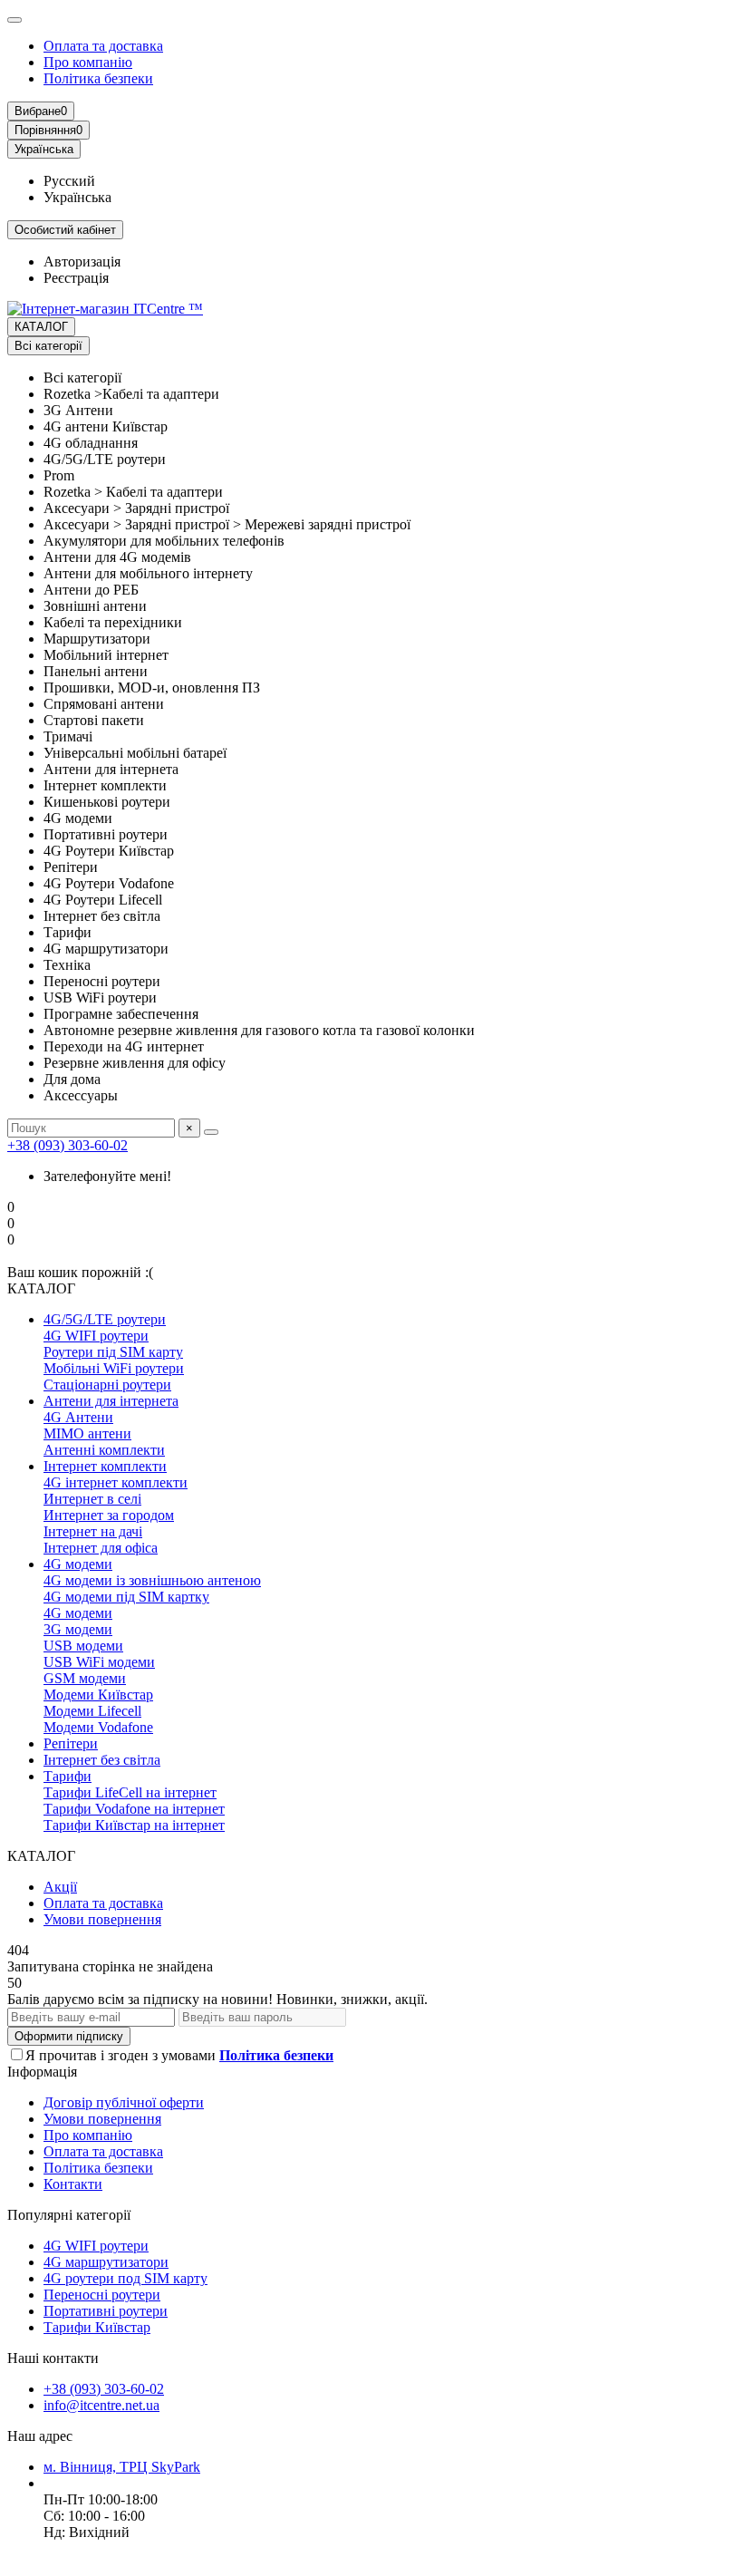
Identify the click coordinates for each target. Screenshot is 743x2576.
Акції (60, 1887)
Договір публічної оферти (124, 2102)
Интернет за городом (109, 1515)
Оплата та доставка (103, 46)
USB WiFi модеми (99, 1662)
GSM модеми (85, 1678)
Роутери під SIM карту (113, 1352)
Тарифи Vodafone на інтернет (134, 1809)
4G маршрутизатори (106, 2262)
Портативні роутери (106, 2311)
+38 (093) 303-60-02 (68, 1145)
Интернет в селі (92, 1499)
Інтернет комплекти (105, 1466)
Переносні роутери (102, 2295)
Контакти (73, 2184)
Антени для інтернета (111, 1401)
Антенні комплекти (104, 1450)
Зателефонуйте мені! (107, 1176)
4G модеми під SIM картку (126, 1597)
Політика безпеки (98, 78)
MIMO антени (87, 1433)
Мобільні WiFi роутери (114, 1368)
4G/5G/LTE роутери (105, 1319)
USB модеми (83, 1646)
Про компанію (88, 62)
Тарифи (68, 1776)
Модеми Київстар (98, 1695)
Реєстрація (76, 278)
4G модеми (78, 1564)
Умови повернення (102, 1919)
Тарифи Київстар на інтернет (134, 1825)
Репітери (71, 1743)
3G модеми (78, 1629)
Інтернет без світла (102, 1760)
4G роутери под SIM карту (125, 2278)
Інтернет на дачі (93, 1531)
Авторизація (82, 261)
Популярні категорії (69, 2215)
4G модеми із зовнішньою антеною (152, 1580)
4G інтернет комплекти (116, 1482)
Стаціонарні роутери (107, 1385)
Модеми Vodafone (98, 1727)
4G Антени (78, 1417)
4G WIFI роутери (96, 1336)
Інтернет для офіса (101, 1548)
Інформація (42, 2072)
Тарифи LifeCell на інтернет (130, 1792)
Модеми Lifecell (92, 1711)
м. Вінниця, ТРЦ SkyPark (122, 2467)
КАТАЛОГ (41, 327)
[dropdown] (14, 20)
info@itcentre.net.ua (101, 2405)
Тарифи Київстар (97, 2327)
